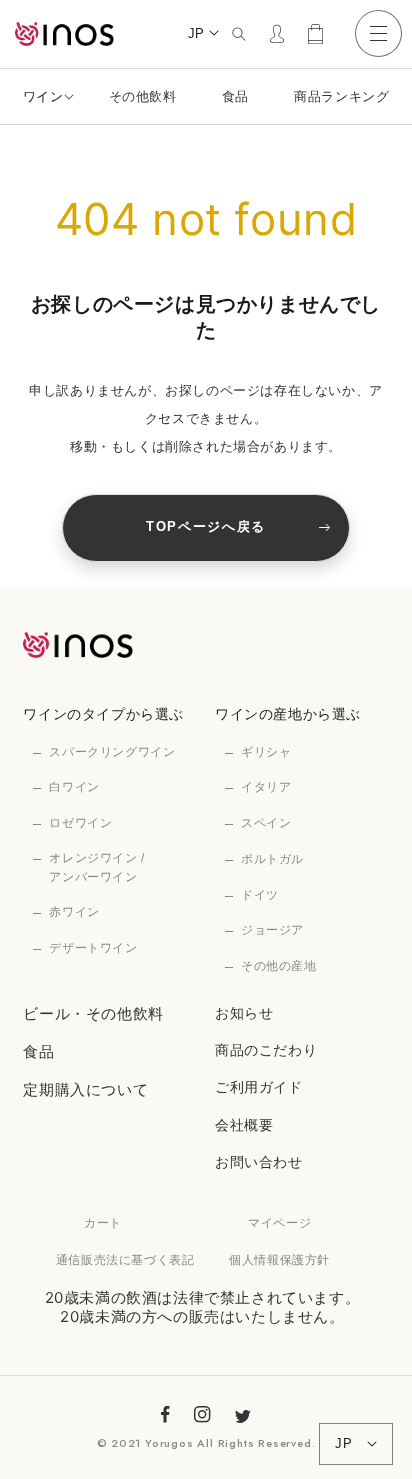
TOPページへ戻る (206, 526)
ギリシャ (266, 752)
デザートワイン (93, 948)
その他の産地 (279, 966)
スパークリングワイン (112, 752)
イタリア (266, 787)
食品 (235, 96)
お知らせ (244, 1012)
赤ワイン (74, 912)
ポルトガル (272, 859)
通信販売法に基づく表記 (125, 1259)
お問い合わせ (259, 1161)
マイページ (279, 1222)
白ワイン (74, 787)
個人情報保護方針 (279, 1259)
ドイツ (260, 895)
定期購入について (85, 1089)
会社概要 (244, 1124)
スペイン (266, 823)
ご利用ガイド (259, 1086)
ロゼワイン (80, 823)
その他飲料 (143, 96)
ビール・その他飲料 (93, 1013)
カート (103, 1222)
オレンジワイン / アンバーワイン (96, 867)
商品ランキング (341, 96)
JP (196, 33)
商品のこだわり (266, 1049)
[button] (238, 34)
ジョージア (272, 930)
